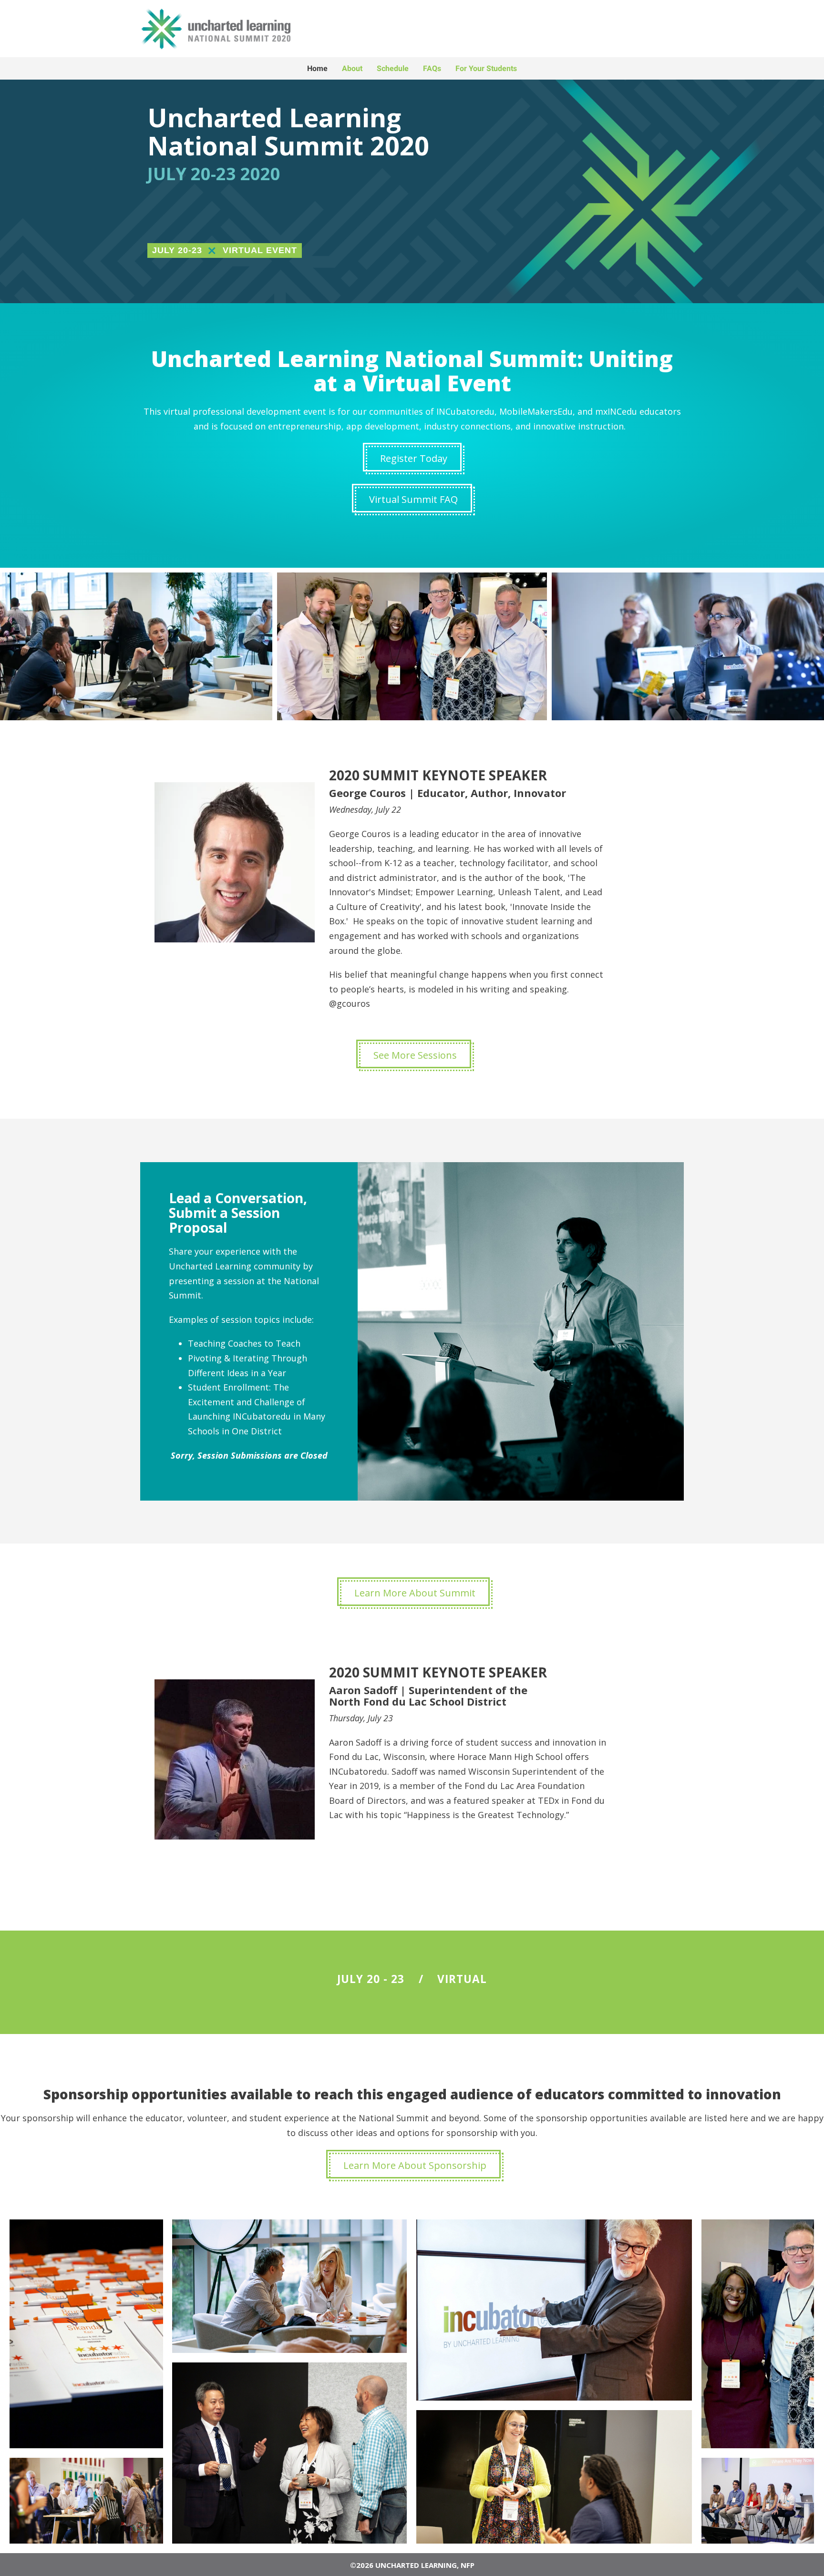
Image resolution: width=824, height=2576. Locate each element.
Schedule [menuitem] (393, 68)
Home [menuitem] (317, 68)
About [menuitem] (352, 68)
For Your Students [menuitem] (486, 68)
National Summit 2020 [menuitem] (305, 29)
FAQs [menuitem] (432, 68)
